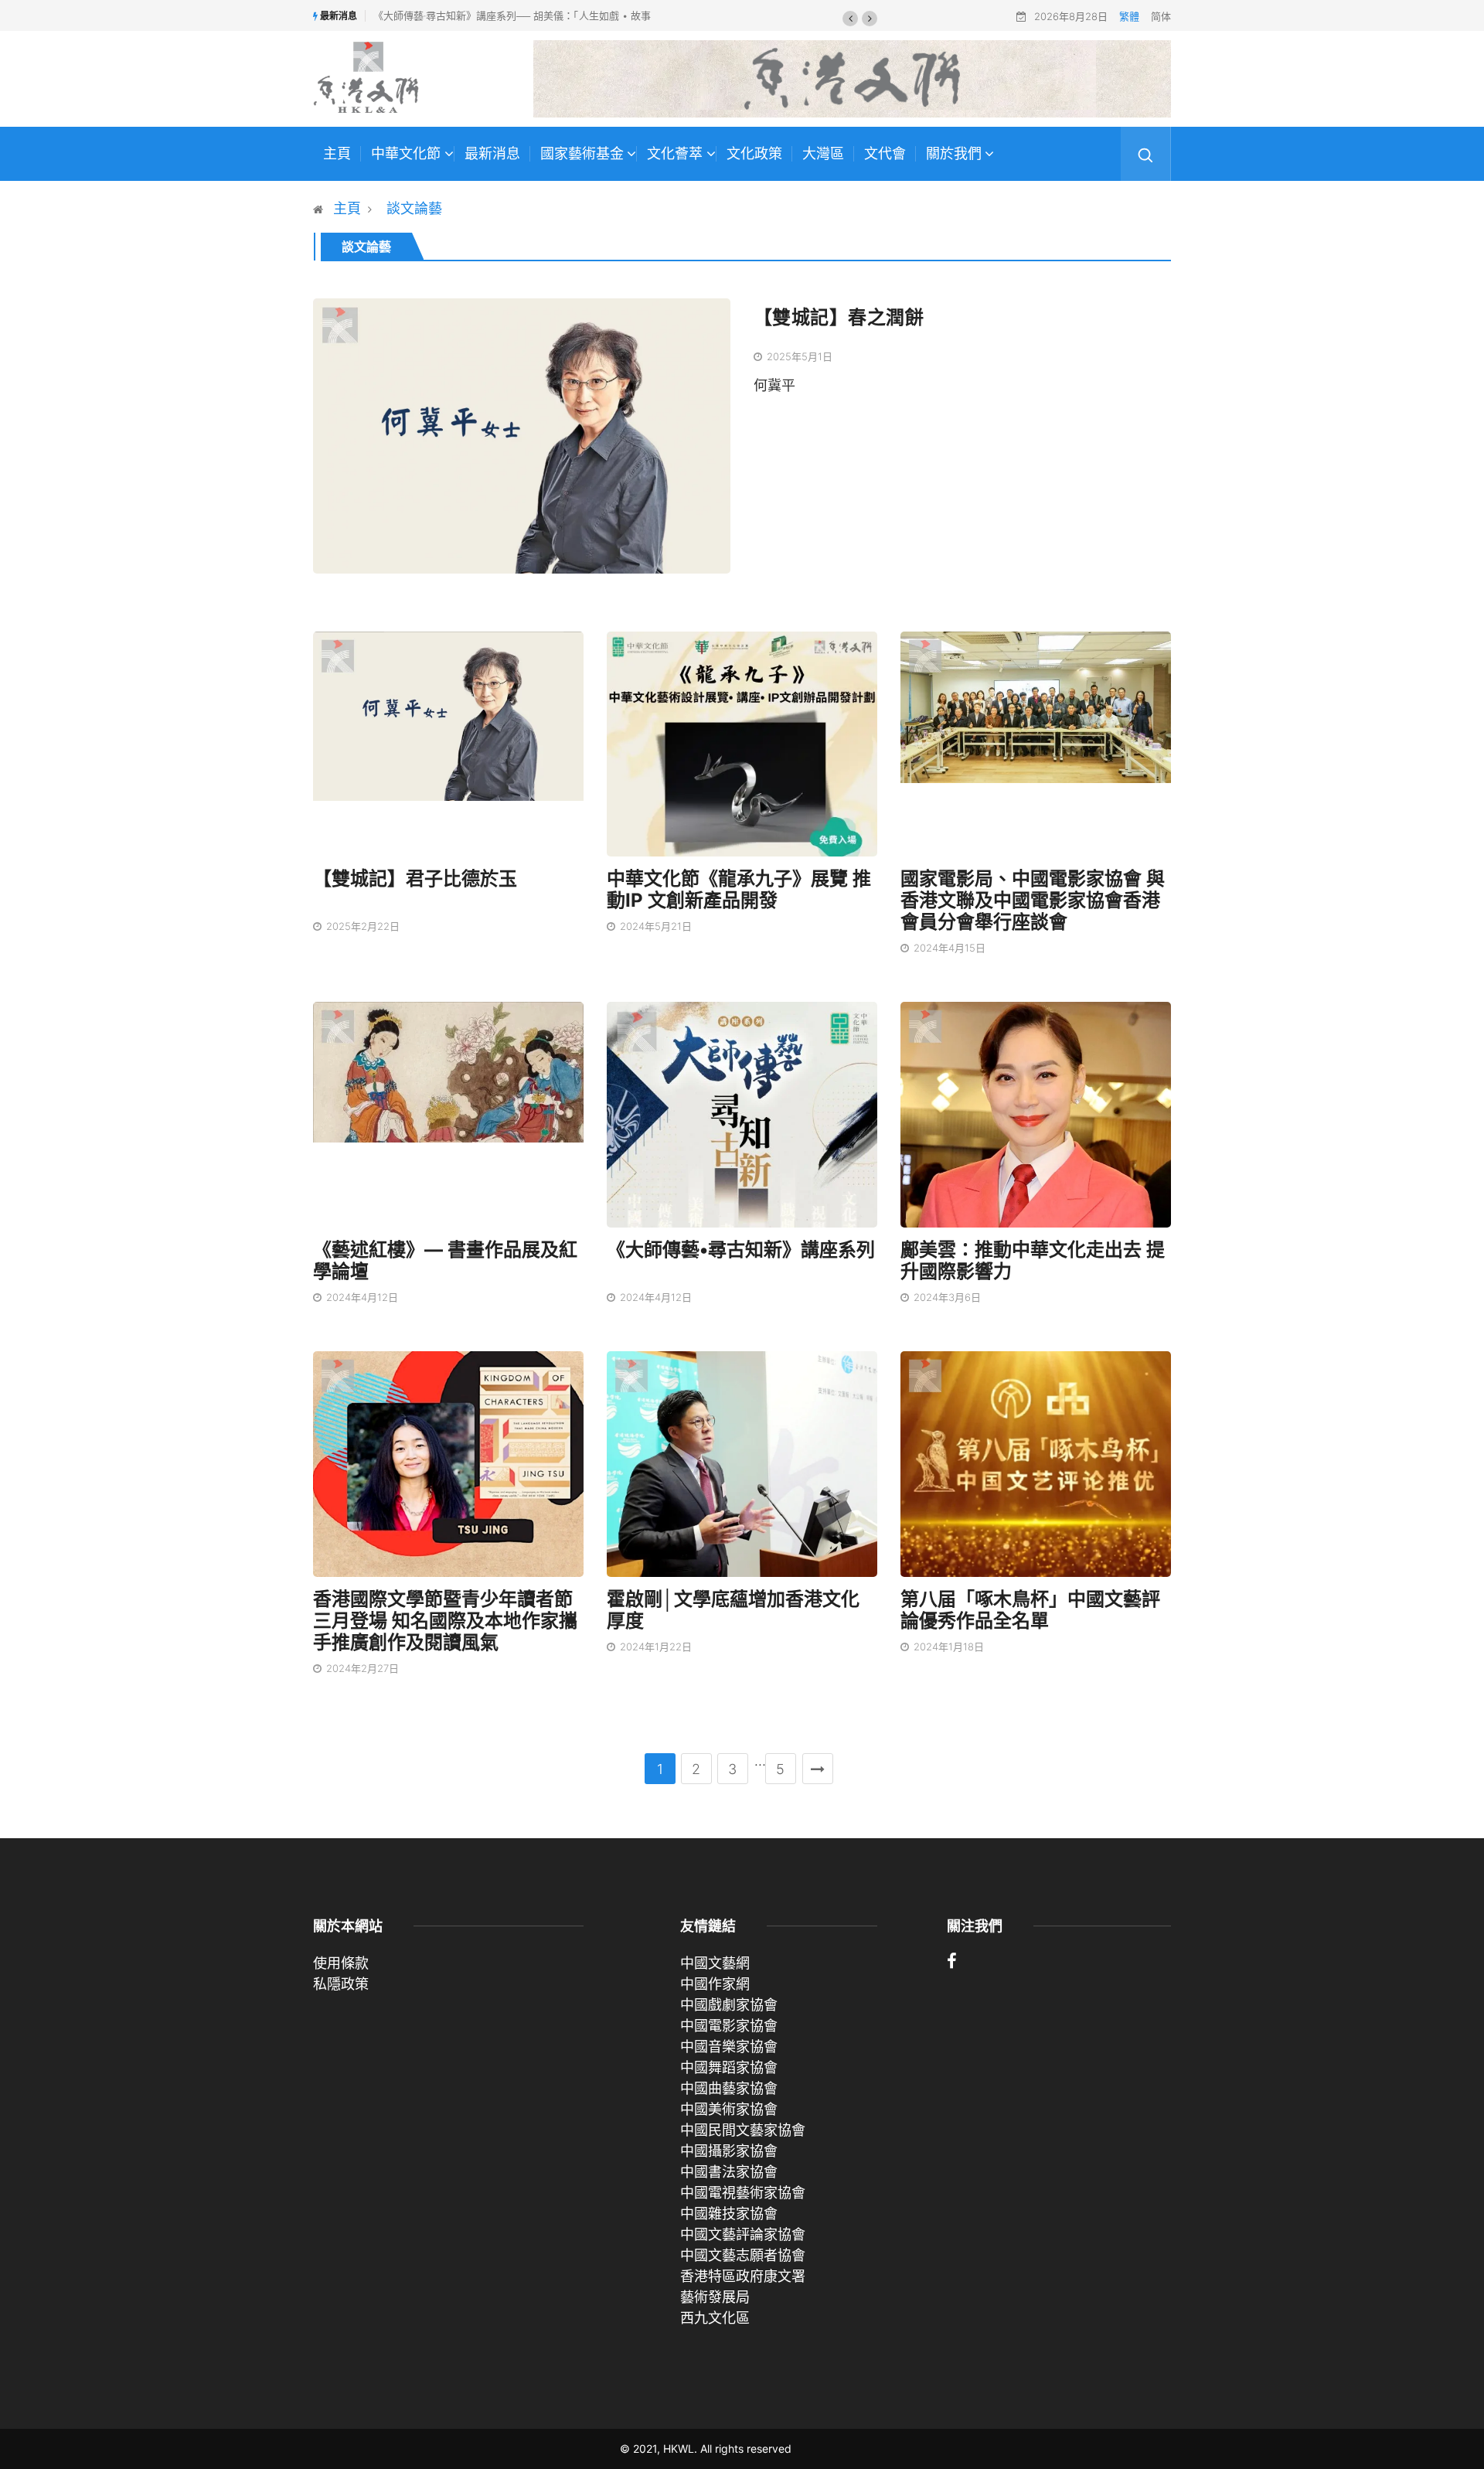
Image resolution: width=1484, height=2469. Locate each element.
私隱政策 (341, 1984)
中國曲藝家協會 (729, 2088)
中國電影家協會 (729, 2026)
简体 (1161, 16)
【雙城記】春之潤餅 (839, 317)
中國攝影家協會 (729, 2151)
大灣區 (823, 154)
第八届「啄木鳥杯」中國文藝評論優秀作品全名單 (1030, 1610)
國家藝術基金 (582, 154)
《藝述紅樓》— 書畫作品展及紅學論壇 (445, 1260)
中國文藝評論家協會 (743, 2234)
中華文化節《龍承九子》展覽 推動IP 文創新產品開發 (739, 889)
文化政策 (754, 154)
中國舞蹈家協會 (729, 2067)
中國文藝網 (715, 1963)
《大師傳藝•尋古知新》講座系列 (741, 1250)
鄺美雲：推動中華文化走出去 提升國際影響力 (1033, 1260)
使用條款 (341, 1963)
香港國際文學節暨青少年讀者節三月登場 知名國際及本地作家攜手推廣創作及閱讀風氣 (445, 1621)
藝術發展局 (715, 2297)
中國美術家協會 (729, 2109)
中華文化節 (406, 154)
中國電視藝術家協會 (743, 2193)
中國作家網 (715, 1984)
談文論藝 (414, 208)
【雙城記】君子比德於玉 (415, 879)
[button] (850, 19)
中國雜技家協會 (729, 2214)
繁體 (1129, 16)
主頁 (337, 154)
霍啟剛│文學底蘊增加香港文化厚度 (733, 1610)
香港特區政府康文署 (743, 2276)
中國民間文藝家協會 (743, 2130)
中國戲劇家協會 (729, 2005)
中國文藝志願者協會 (743, 2255)
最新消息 (492, 154)
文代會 (885, 154)
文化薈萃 (675, 154)
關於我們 (954, 154)
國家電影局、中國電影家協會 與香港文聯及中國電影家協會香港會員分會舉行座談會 (1033, 900)
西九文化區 (715, 2318)
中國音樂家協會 (729, 2047)
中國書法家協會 (729, 2172)
